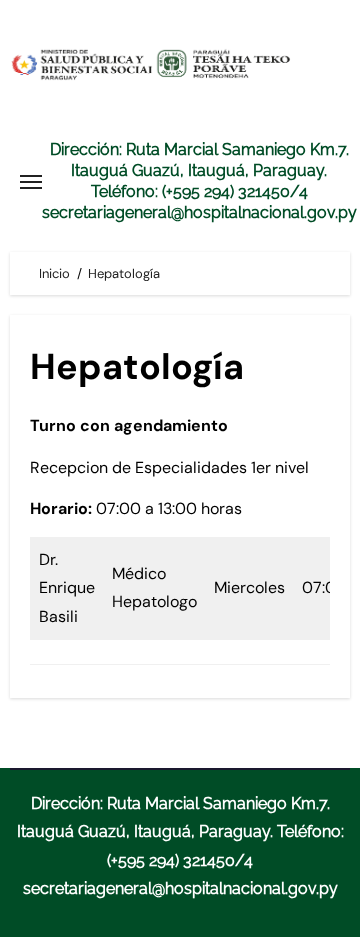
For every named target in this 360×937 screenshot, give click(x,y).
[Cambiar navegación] (31, 182)
